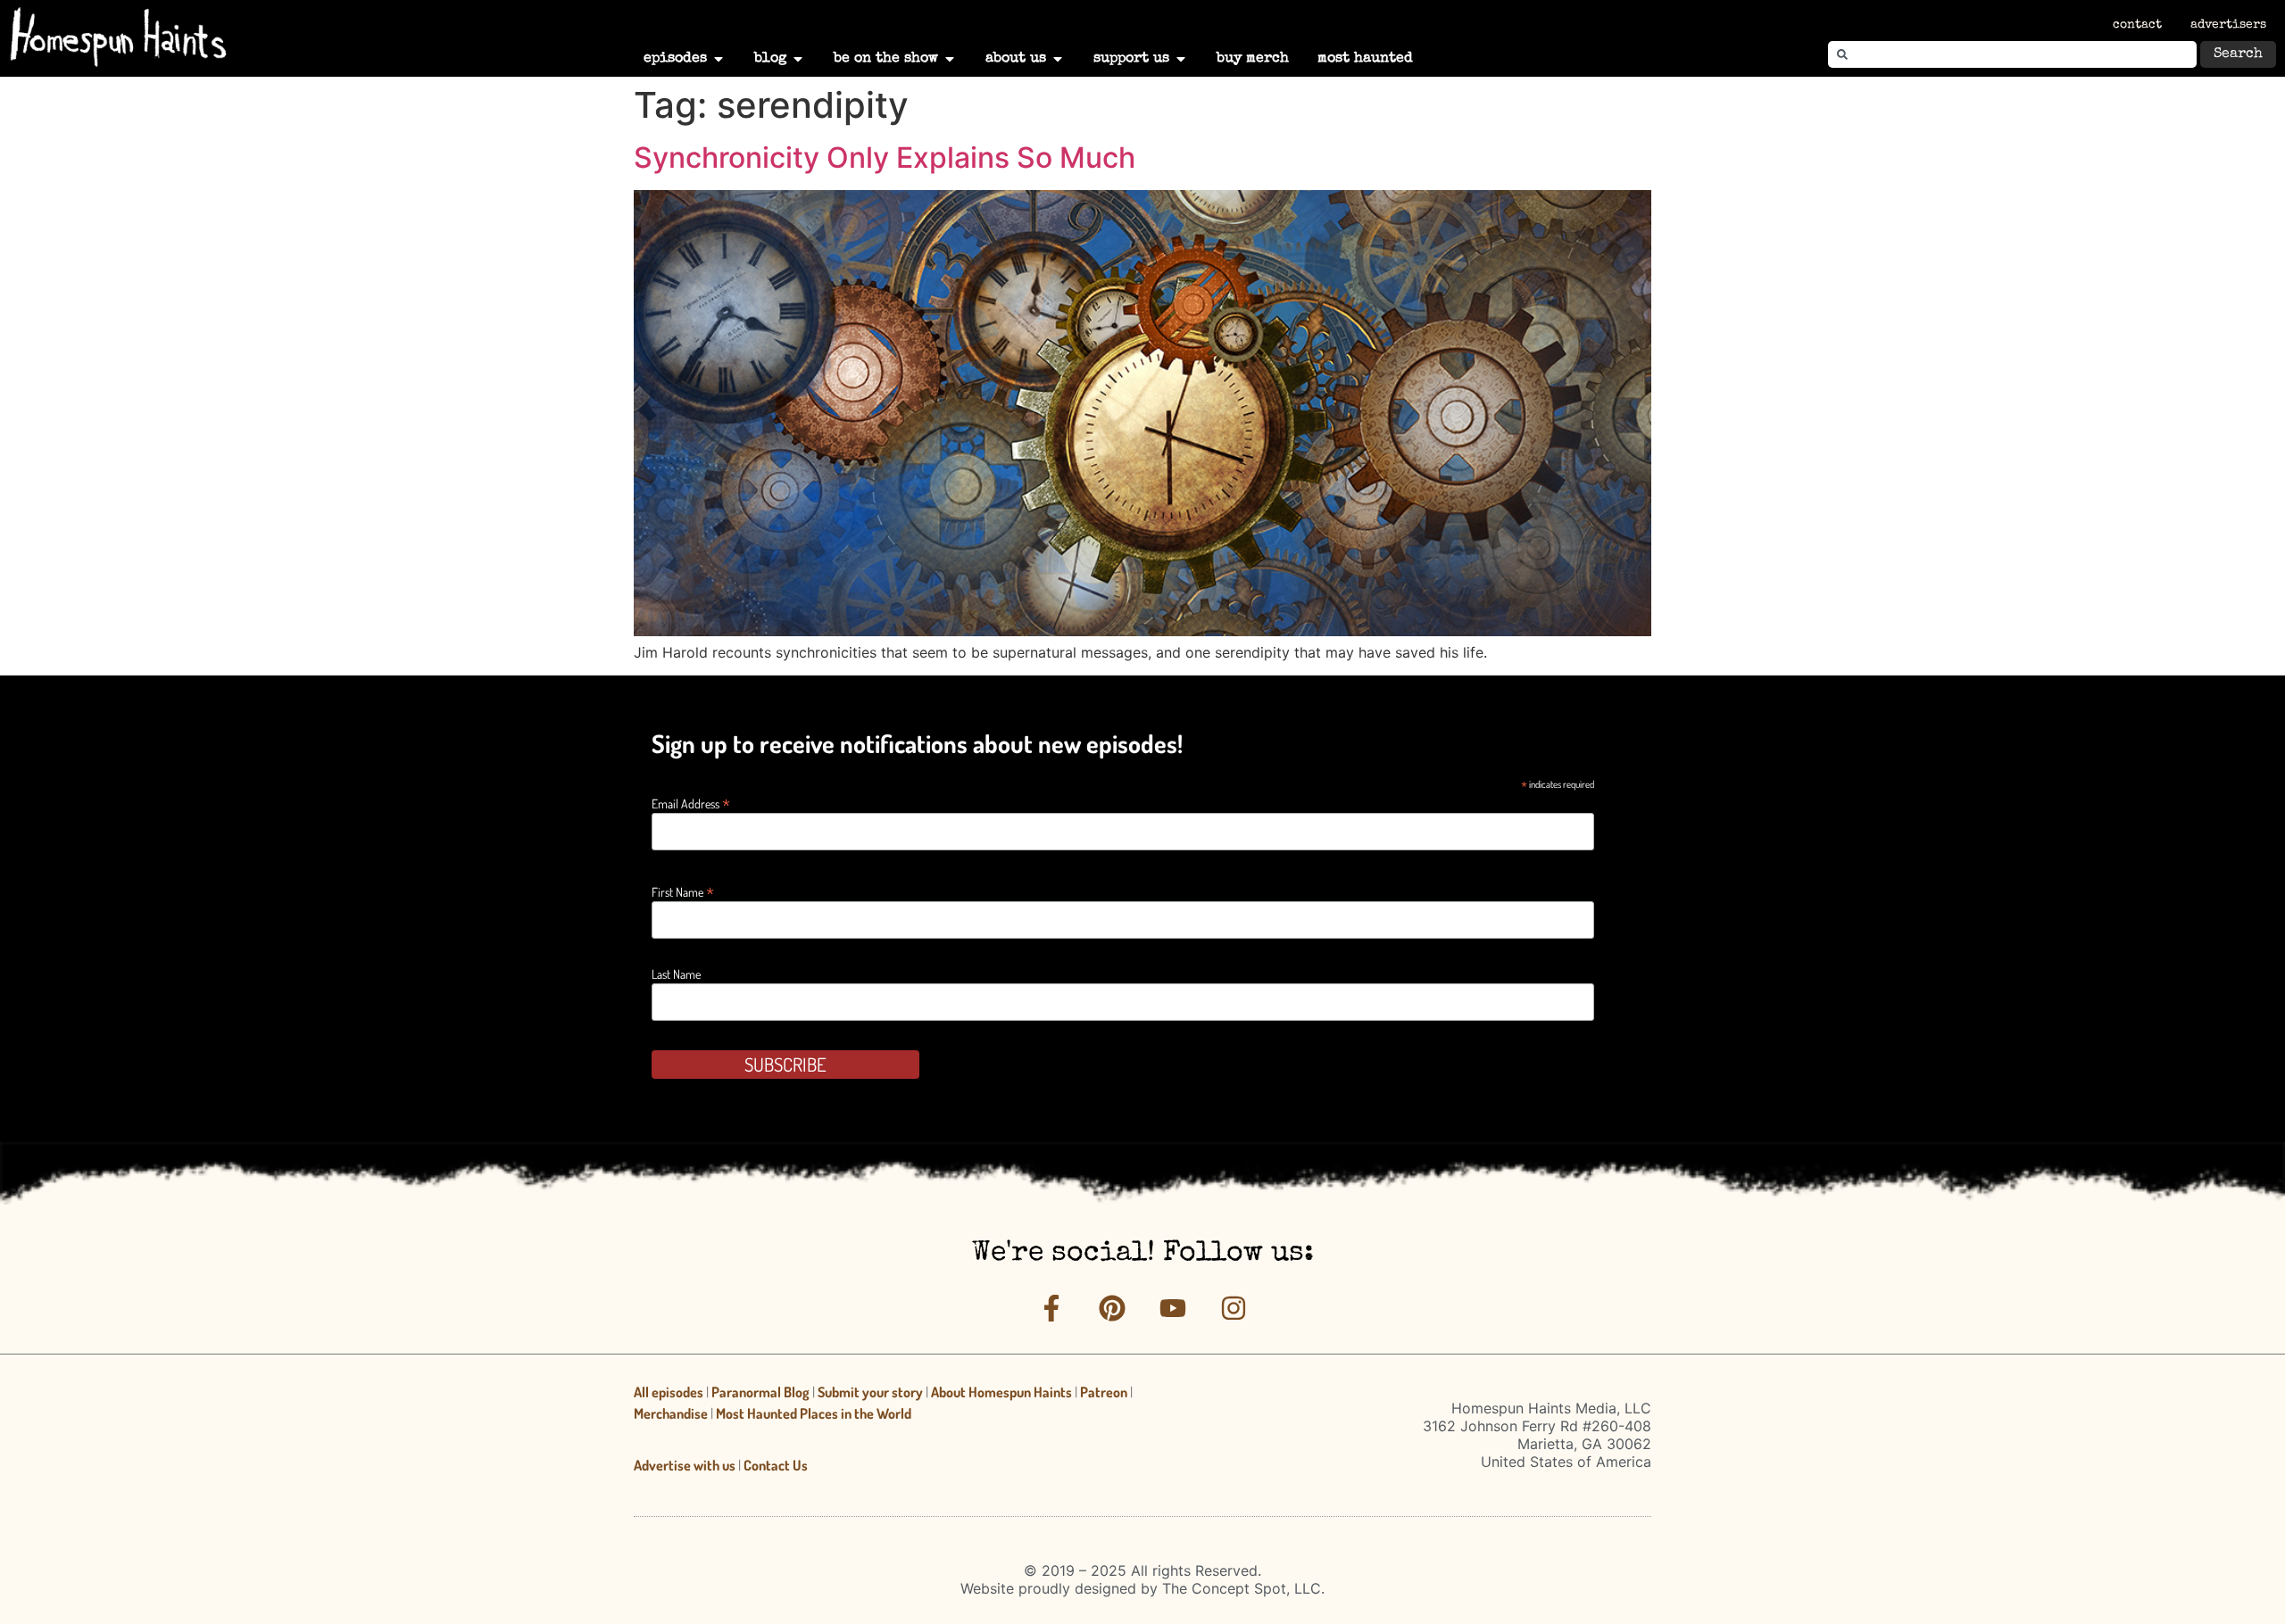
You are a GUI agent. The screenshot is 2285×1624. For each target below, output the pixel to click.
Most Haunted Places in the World (814, 1413)
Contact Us (776, 1465)
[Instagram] (1234, 1308)
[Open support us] (1181, 59)
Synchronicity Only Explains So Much (885, 157)
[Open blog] (798, 59)
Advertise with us (685, 1465)
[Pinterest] (1112, 1308)
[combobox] (2012, 54)
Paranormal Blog (760, 1392)
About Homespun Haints (1001, 1392)
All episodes (669, 1392)
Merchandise (671, 1413)
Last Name (676, 974)
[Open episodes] (719, 59)
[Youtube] (1173, 1308)
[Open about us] (1058, 59)
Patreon (1104, 1392)
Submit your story (870, 1392)
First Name (683, 890)
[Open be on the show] (950, 59)
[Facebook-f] (1051, 1308)
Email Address (691, 802)
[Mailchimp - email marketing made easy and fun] (1476, 1081)
